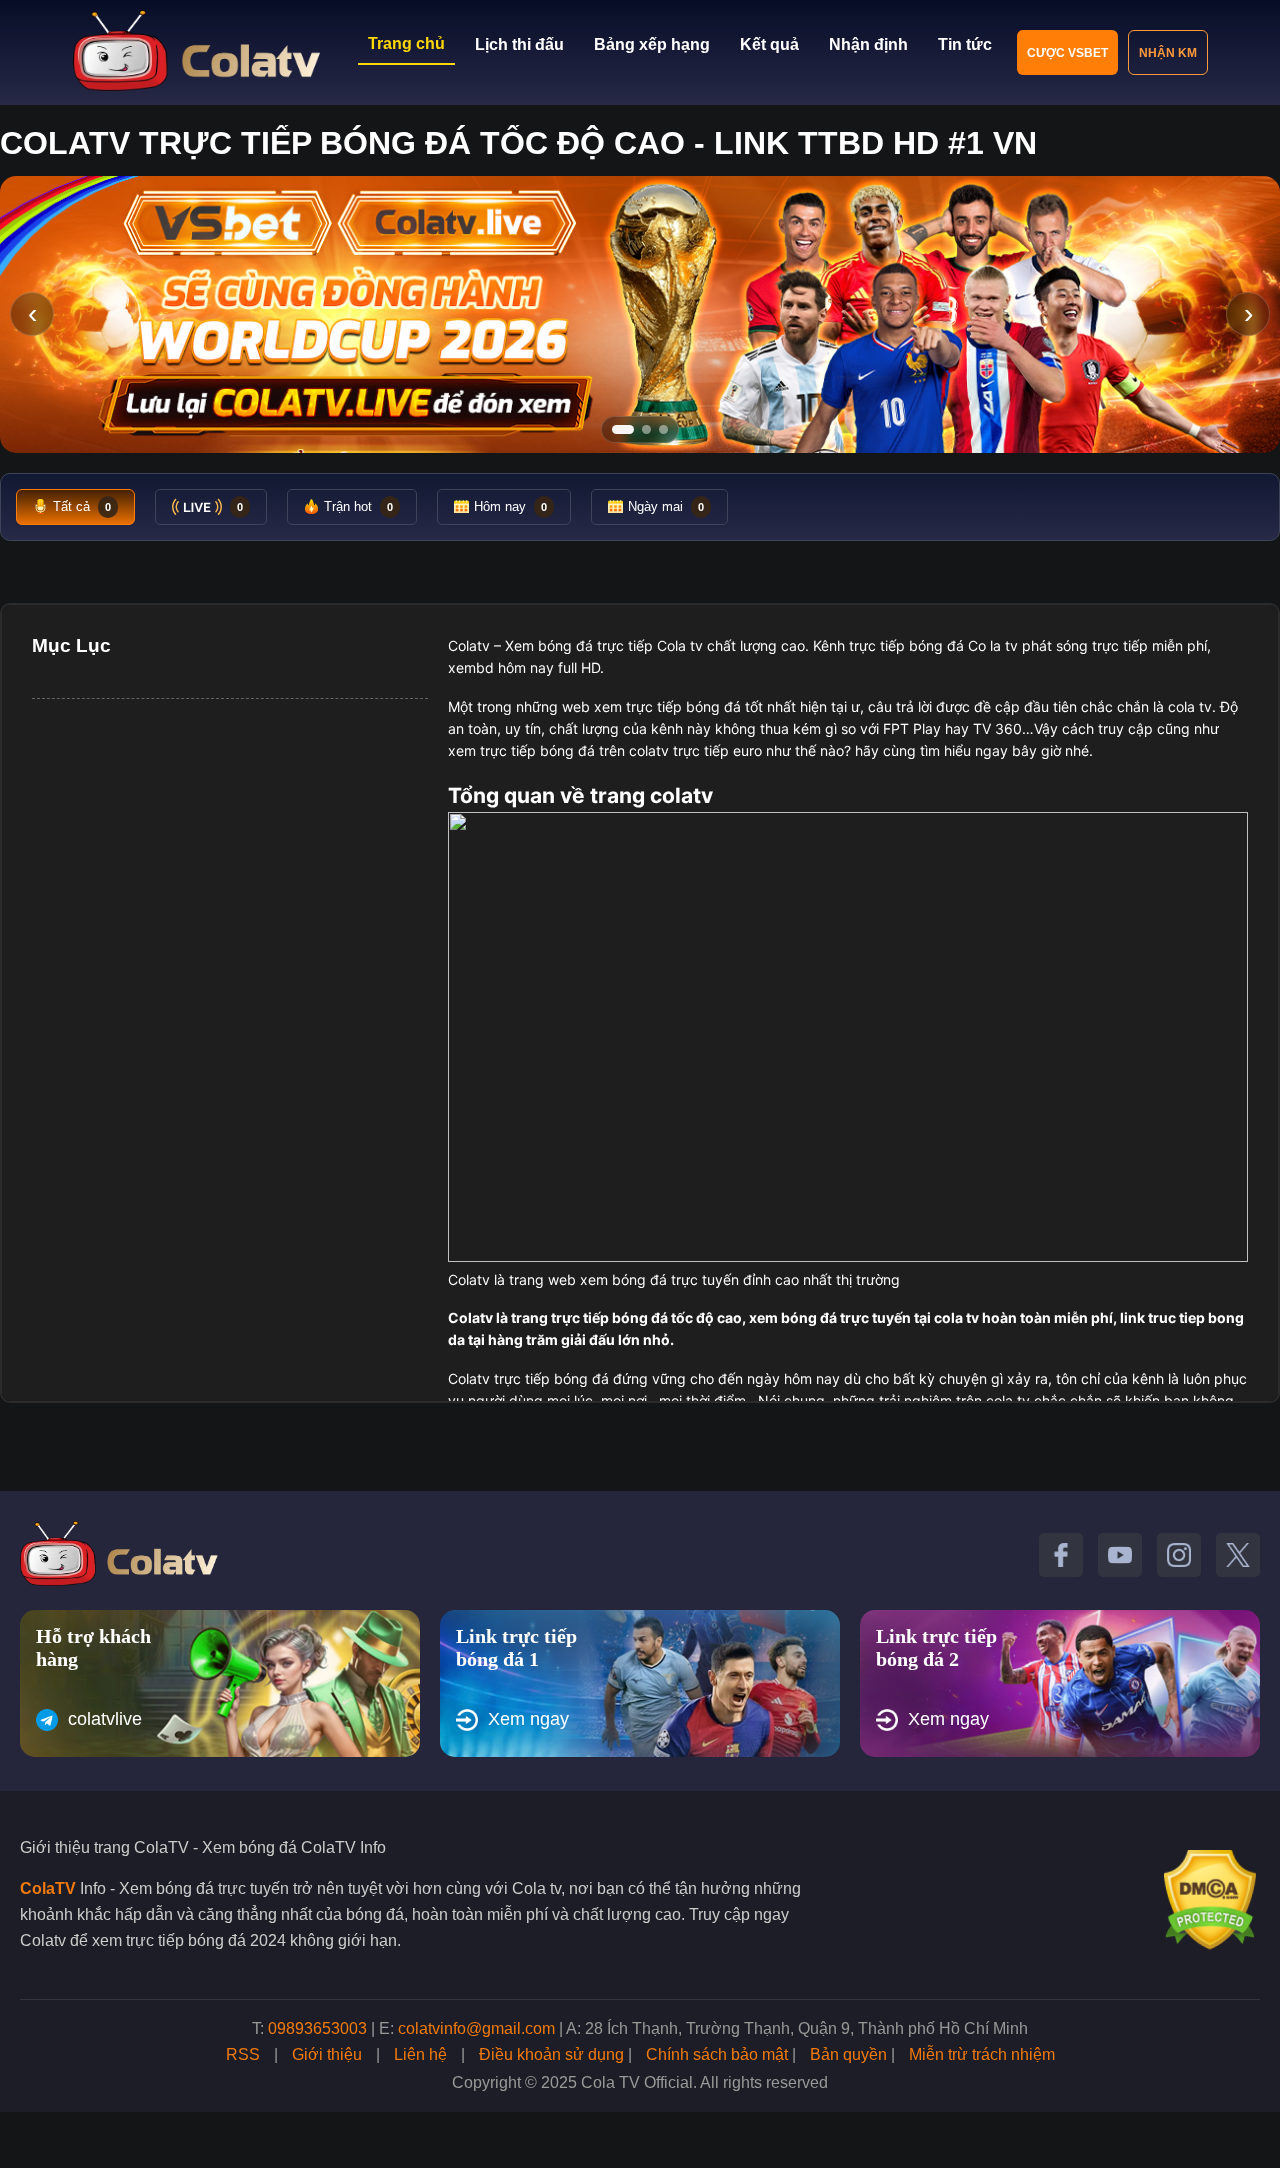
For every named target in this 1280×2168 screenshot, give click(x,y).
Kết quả (769, 44)
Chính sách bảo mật (717, 2054)
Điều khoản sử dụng (551, 2054)
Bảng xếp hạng (652, 44)
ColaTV (48, 1888)
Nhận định (868, 44)
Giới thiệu (327, 2054)
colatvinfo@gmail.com (476, 2028)
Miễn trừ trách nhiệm (982, 2054)
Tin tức (965, 44)
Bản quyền (848, 2054)
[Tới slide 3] (663, 429)
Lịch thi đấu (519, 44)
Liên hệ (420, 2054)
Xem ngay (528, 1719)
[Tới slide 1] (623, 429)
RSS (243, 2054)
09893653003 (317, 2028)
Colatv (469, 645)
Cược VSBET (1067, 53)
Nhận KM (1168, 53)
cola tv (1190, 706)
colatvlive (105, 1719)
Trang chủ (406, 43)
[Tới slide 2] (646, 429)
